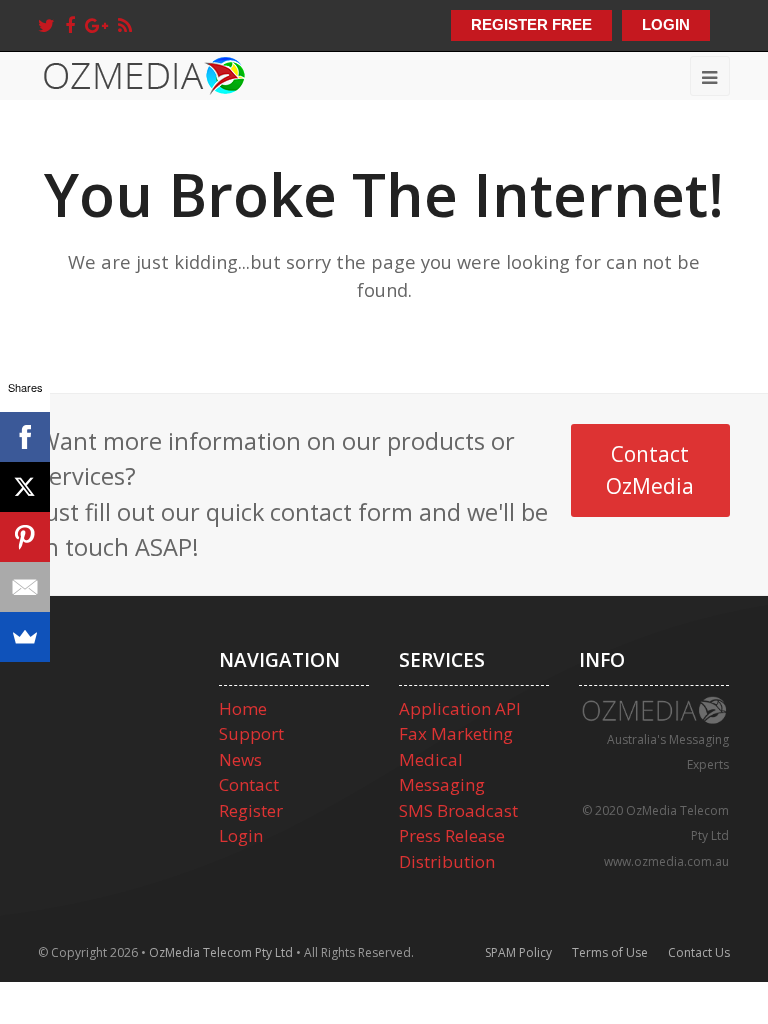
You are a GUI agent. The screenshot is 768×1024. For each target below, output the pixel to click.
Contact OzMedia (650, 469)
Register (251, 810)
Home (243, 708)
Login (241, 835)
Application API (460, 708)
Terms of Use (610, 952)
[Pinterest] (25, 537)
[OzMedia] (143, 73)
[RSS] (125, 25)
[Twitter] (46, 25)
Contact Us (699, 952)
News (240, 759)
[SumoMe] (25, 637)
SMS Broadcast (458, 810)
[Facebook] (70, 25)
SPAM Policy (518, 952)
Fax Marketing (456, 733)
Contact (249, 784)
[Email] (25, 587)
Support (251, 733)
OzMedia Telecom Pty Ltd (221, 952)
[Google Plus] (96, 25)
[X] (25, 487)
